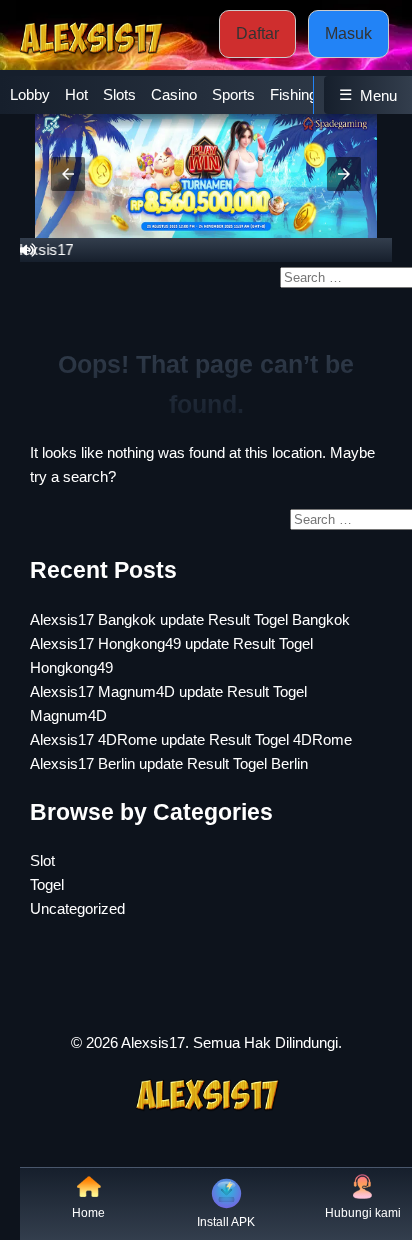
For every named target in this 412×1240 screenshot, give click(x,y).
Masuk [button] (348, 33)
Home (88, 1213)
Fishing (293, 94)
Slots (119, 94)
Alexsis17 (153, 1042)
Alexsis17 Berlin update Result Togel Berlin (169, 763)
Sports (233, 94)
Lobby (30, 94)
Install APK (226, 1222)
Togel (47, 884)
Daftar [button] (257, 33)
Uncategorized (77, 908)
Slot (42, 860)
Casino (174, 94)
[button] (68, 174)
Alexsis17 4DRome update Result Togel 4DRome (191, 739)
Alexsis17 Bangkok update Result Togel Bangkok (190, 619)
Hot (76, 94)
